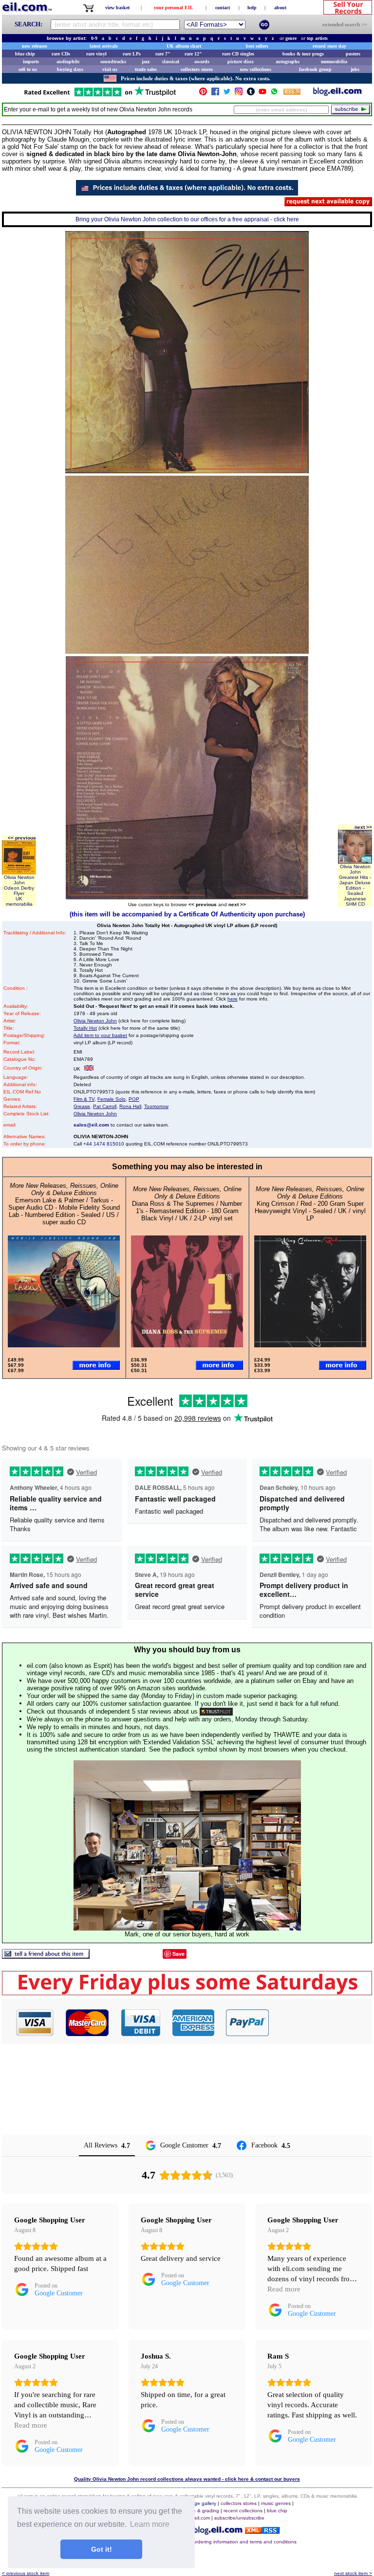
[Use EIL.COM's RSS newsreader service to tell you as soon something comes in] (262, 2531)
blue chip (25, 54)
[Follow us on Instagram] (239, 94)
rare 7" (163, 54)
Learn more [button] (150, 2524)
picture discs (241, 62)
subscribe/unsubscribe (239, 2518)
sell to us (28, 69)
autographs (288, 62)
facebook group (315, 69)
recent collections (243, 2511)
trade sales (146, 69)
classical (171, 62)
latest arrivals (104, 46)
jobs (355, 69)
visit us (110, 69)
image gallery (201, 2503)
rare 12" (193, 54)
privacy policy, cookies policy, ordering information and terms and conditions (212, 2542)
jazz (146, 62)
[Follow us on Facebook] (215, 94)
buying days (70, 69)
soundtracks (113, 62)
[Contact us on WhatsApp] (274, 94)
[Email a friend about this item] (46, 1956)
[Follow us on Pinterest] (203, 94)
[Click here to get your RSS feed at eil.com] (292, 93)
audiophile (68, 62)
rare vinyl (96, 54)
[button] (321, 2022)
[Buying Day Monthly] (187, 1993)
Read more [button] (284, 2289)
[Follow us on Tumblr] (251, 94)
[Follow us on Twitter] (227, 94)
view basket (117, 8)
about (280, 8)
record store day (329, 46)
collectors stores (197, 69)
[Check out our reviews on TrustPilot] (216, 1711)
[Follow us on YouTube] (262, 94)
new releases (35, 46)
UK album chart (184, 46)
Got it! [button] (102, 2549)
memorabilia (334, 62)
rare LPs (132, 54)
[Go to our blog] (337, 94)
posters (353, 54)
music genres (276, 2503)
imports (31, 62)
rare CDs (61, 54)
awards (202, 62)
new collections (256, 69)
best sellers (257, 46)
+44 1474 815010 (104, 1144)
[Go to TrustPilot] (100, 96)
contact (223, 8)
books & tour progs (303, 54)
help (252, 8)
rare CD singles (238, 54)
